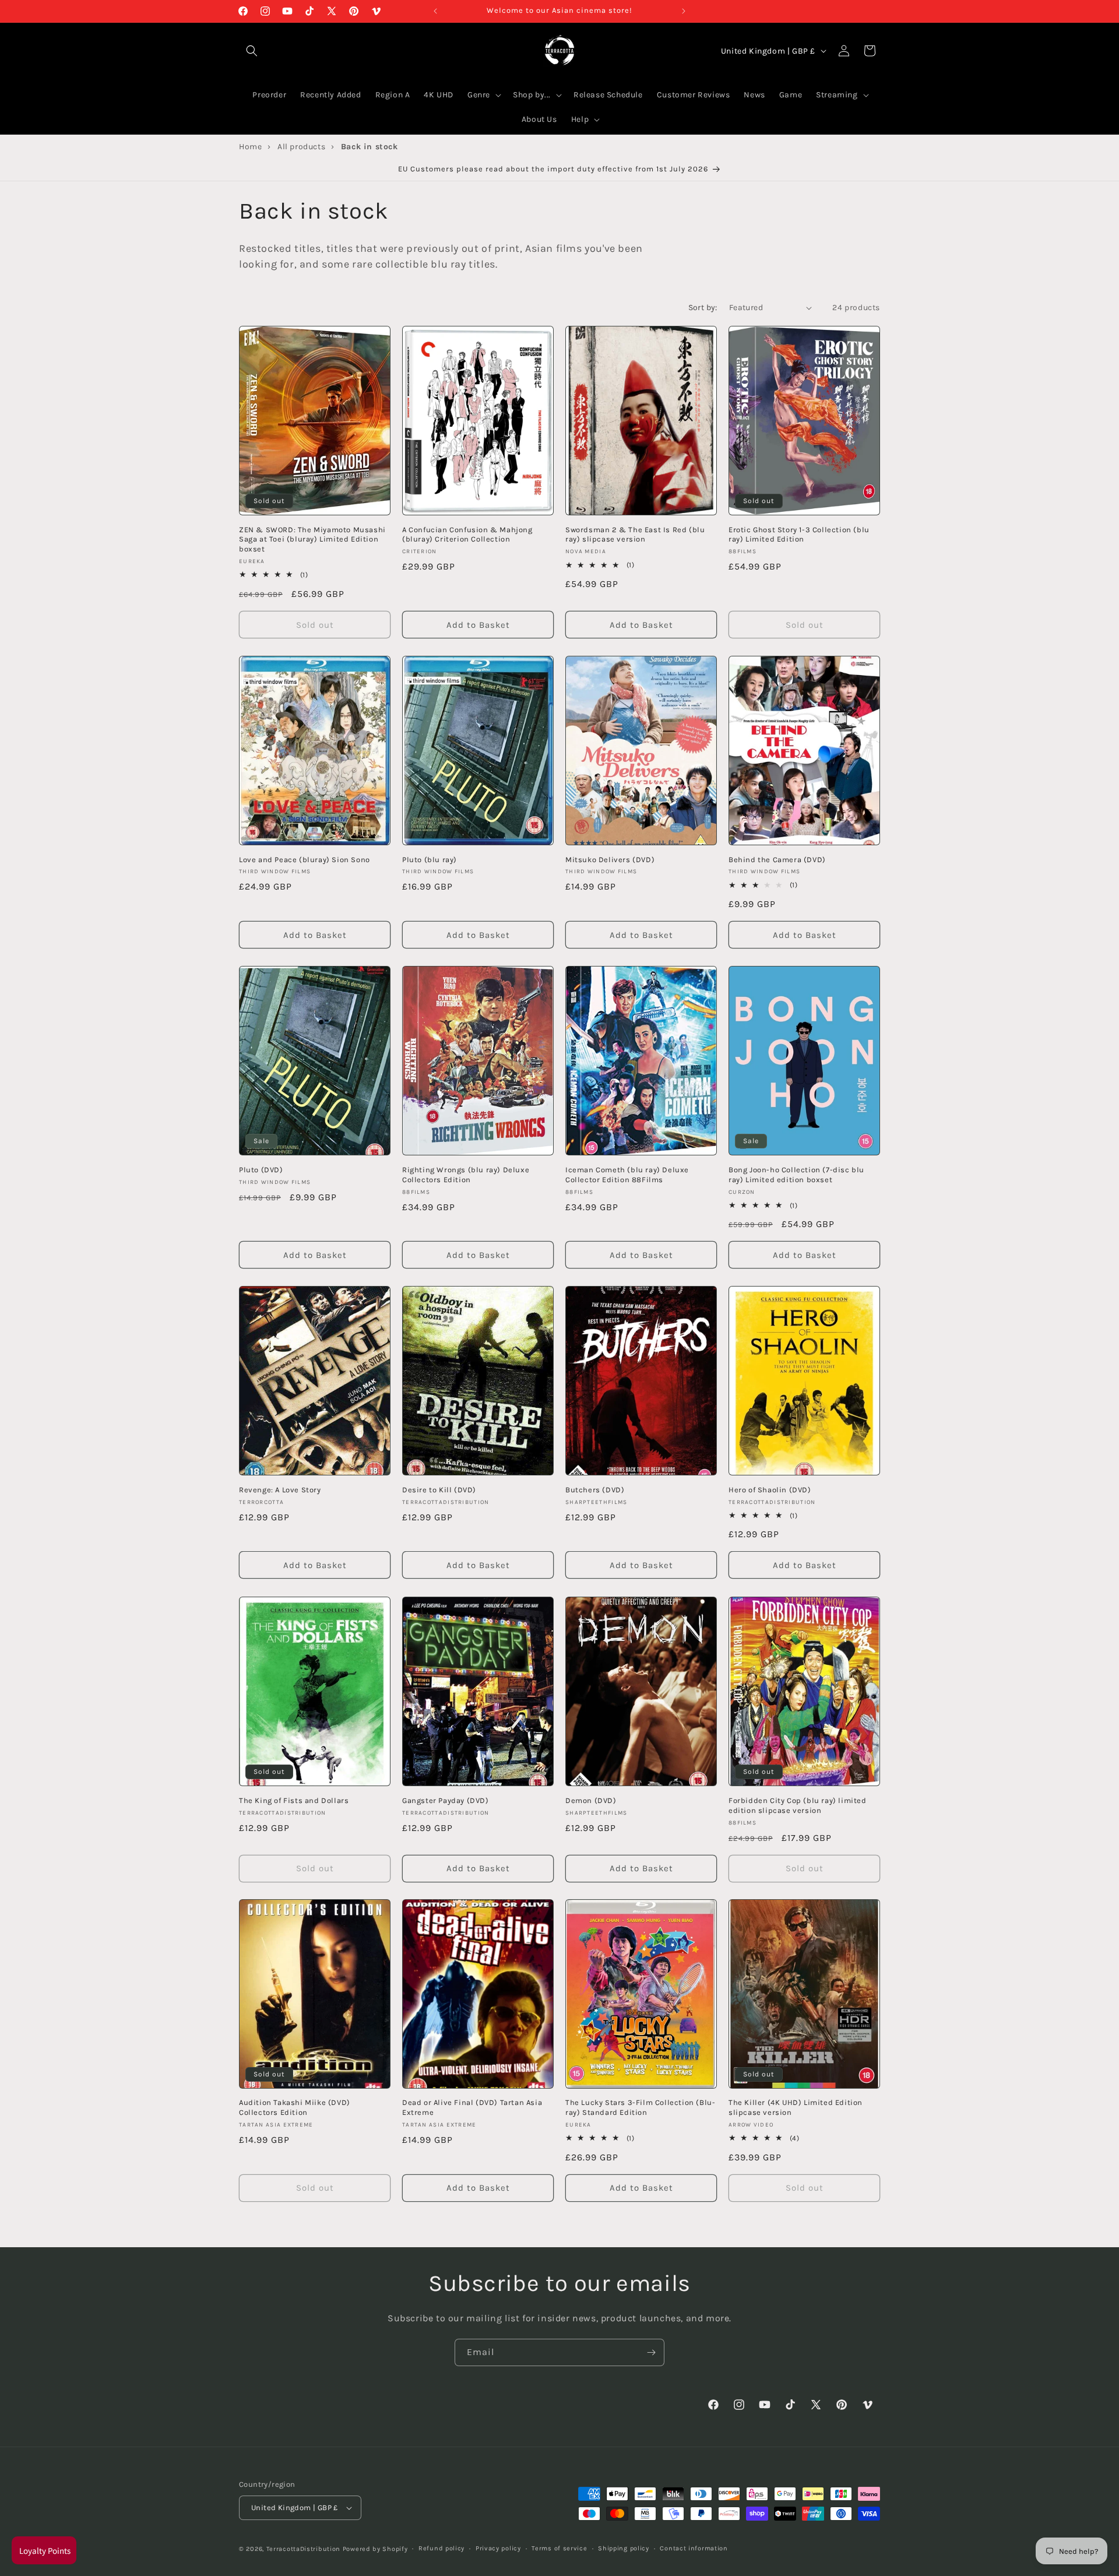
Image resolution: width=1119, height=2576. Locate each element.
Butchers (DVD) (595, 1490)
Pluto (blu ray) (430, 860)
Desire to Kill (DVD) (439, 1490)
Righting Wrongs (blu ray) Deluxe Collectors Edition (466, 1175)
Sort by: (703, 307)
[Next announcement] (684, 11)
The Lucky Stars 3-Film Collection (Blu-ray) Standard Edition (640, 2107)
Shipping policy (624, 2548)
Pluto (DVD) (261, 1170)
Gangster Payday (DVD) (446, 1800)
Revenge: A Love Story (280, 1490)
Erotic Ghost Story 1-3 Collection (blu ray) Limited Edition (799, 535)
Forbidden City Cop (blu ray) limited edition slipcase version (798, 1805)
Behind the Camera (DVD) (777, 860)
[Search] (252, 51)
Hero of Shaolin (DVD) (770, 1490)
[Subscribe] (651, 2352)
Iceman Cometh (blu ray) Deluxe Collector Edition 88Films (627, 1175)
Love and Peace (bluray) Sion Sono (305, 860)
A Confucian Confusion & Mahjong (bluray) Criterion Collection (467, 535)
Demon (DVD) (591, 1800)
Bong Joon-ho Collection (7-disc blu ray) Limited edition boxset (796, 1175)
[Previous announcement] (435, 11)
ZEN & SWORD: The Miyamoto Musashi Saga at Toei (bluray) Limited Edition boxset (312, 540)
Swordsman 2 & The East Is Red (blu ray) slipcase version (635, 535)
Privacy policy (498, 2548)
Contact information (694, 2548)
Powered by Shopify (375, 2549)
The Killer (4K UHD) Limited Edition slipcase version (796, 2107)
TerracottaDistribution (303, 2549)
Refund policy (441, 2548)
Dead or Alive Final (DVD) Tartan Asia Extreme (472, 2107)
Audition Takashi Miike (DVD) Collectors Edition (295, 2107)
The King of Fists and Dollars (294, 1800)
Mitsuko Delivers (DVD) (610, 860)
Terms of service (559, 2548)
